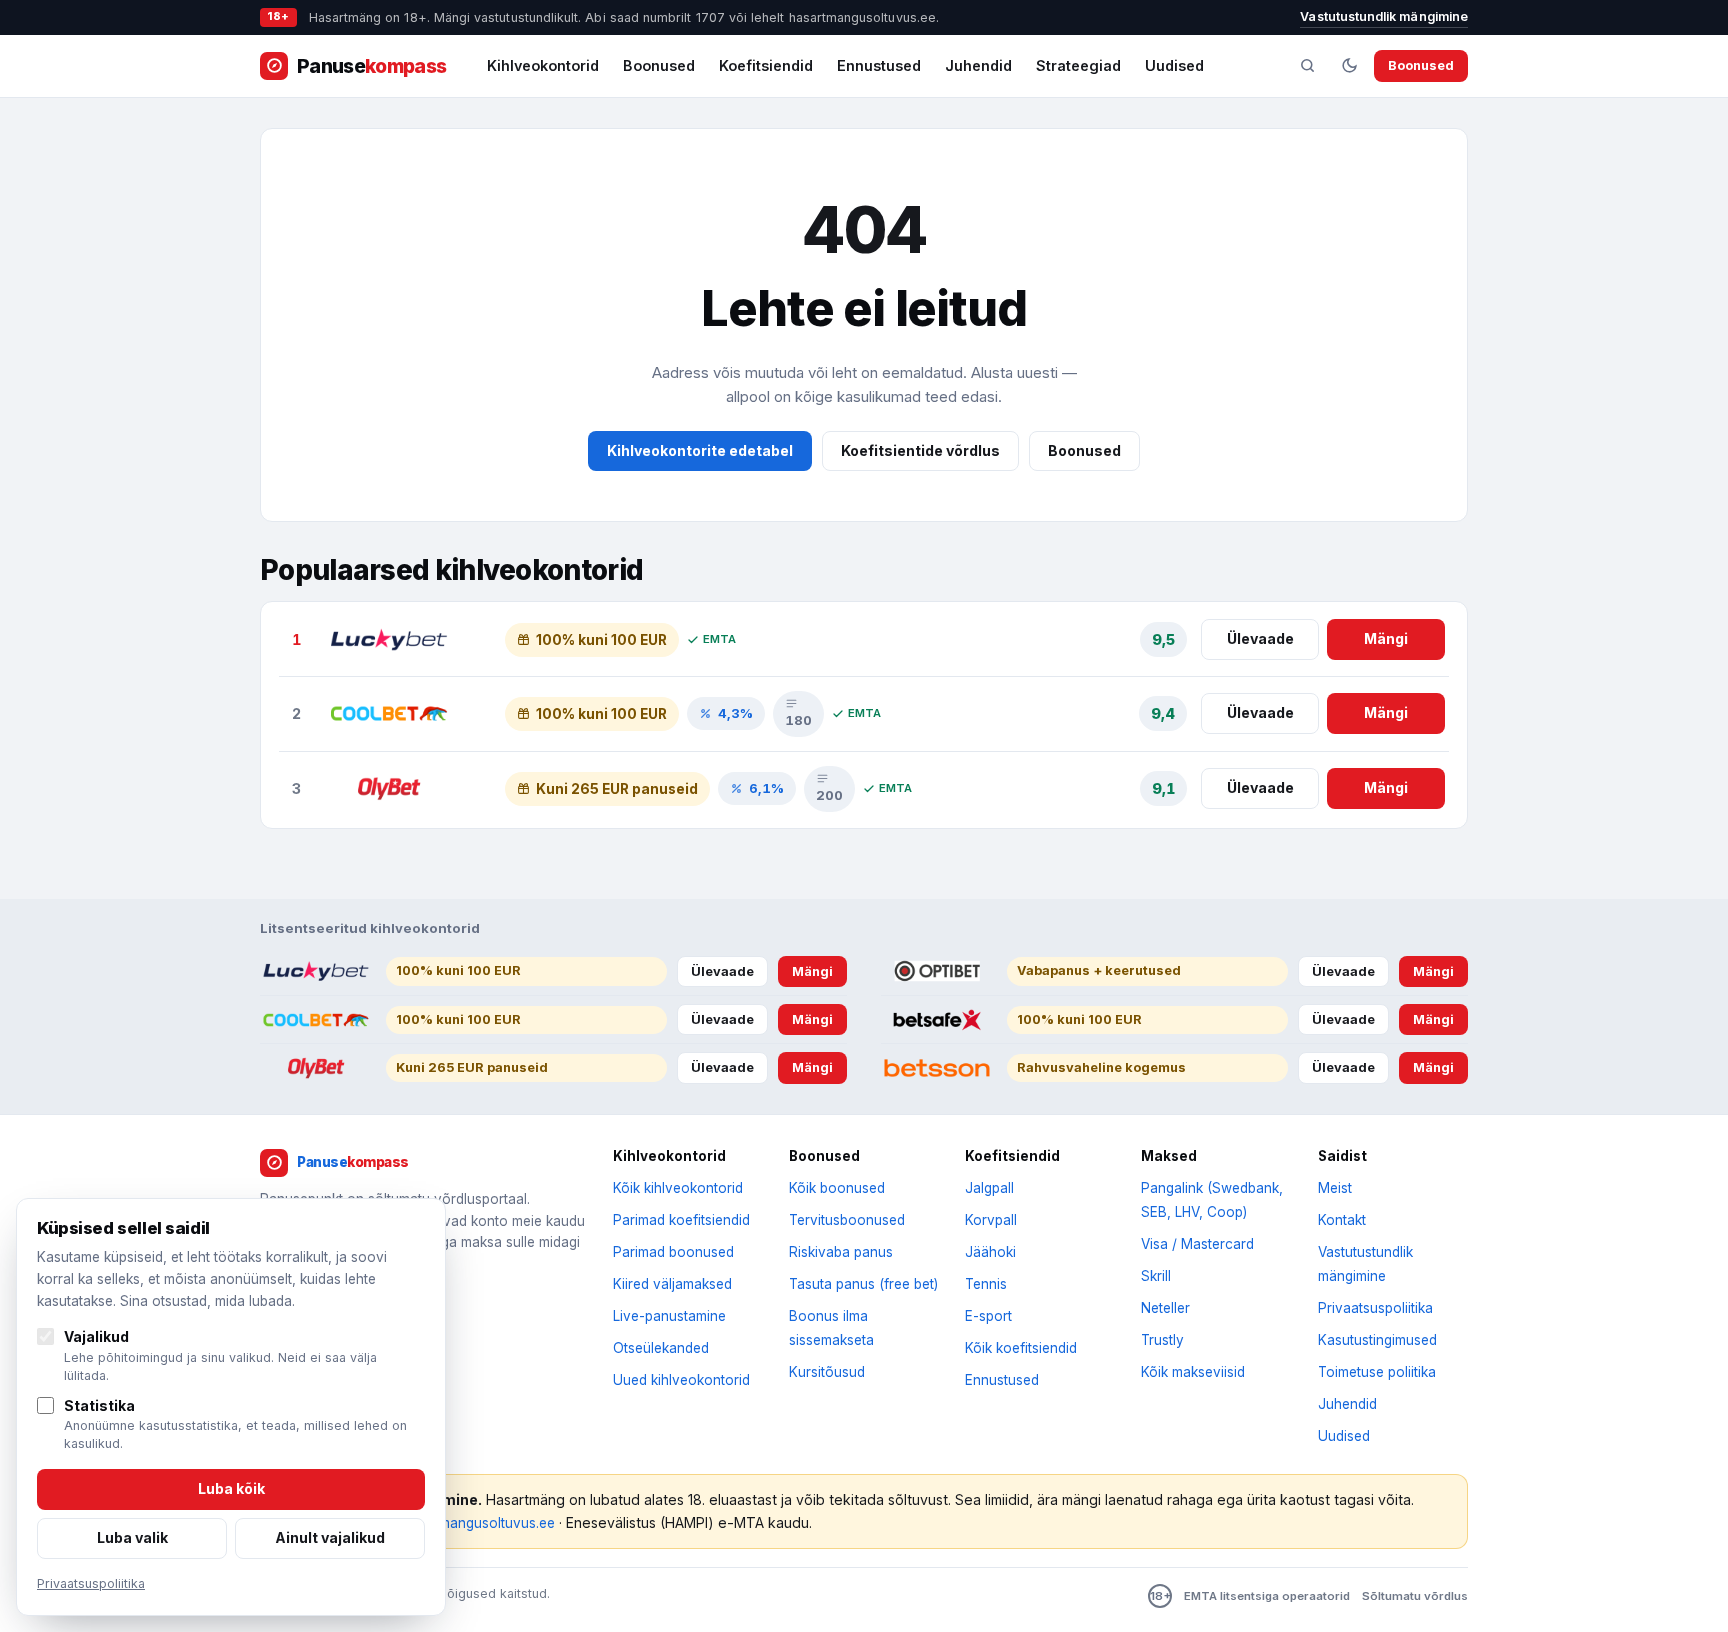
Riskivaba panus (841, 1252)
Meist (1335, 1188)
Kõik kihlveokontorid (678, 1188)
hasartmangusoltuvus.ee (477, 1523)
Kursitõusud (827, 1372)
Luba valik (132, 1537)
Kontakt (1342, 1220)
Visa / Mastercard (1197, 1244)
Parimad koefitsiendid (681, 1220)
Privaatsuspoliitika (1375, 1308)
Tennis (986, 1284)
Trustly (1162, 1340)
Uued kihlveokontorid (681, 1380)
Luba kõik (231, 1488)
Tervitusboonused (847, 1220)
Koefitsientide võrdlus (920, 450)
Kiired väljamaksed (672, 1284)
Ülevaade (1260, 638)
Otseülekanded (661, 1348)
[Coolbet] (389, 714)
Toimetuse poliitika (1377, 1372)
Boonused (659, 65)
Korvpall (991, 1220)
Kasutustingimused (1377, 1340)
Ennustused (879, 65)
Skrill (1156, 1276)
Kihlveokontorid (543, 65)
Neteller (1165, 1308)
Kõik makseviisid (1193, 1372)
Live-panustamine (669, 1316)
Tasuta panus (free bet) (863, 1284)
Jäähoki (990, 1252)
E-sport (988, 1316)
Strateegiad (1078, 65)
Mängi (1386, 638)
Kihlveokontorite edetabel (700, 450)
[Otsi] (1307, 66)
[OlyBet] (389, 789)
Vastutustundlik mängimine (1384, 16)
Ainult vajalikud (330, 1537)
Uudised (1174, 65)
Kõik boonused (837, 1188)
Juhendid (978, 65)
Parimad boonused (673, 1252)
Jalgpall (989, 1188)
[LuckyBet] (389, 640)
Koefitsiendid (766, 65)
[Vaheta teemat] (1349, 66)
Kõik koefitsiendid (1021, 1348)
